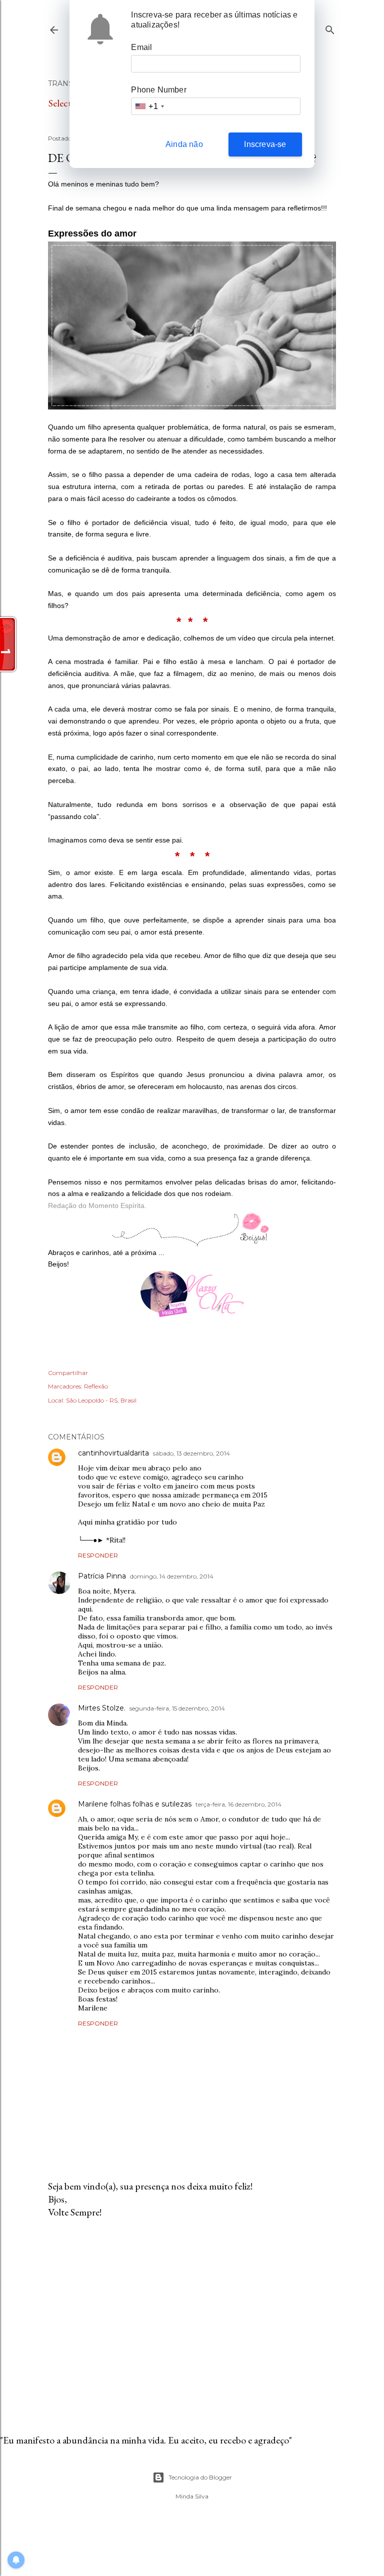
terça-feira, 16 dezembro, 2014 (238, 1804)
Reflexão (96, 1386)
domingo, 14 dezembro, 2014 (172, 1576)
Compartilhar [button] (68, 1373)
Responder (98, 1555)
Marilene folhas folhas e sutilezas (135, 1804)
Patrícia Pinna (102, 1576)
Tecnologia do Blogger (200, 2477)
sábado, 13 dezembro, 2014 (191, 1453)
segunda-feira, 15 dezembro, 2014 (177, 1708)
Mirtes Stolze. (102, 1708)
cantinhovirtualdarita (113, 1453)
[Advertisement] (192, 2313)
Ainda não (184, 144)
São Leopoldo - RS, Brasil (101, 1400)
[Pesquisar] (330, 28)
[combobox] (149, 106)
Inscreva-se (265, 144)
